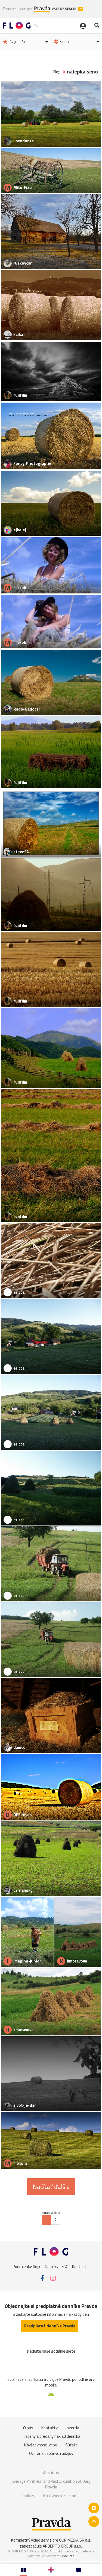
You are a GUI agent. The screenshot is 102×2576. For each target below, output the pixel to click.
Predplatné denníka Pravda (50, 2326)
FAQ (65, 2267)
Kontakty (50, 2428)
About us (51, 2473)
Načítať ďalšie (51, 2187)
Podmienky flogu (27, 2267)
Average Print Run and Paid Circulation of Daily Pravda (51, 2484)
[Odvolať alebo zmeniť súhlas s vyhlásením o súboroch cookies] (94, 2508)
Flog (57, 72)
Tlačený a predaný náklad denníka (51, 2436)
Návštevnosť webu (41, 2445)
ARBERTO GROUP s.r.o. (62, 2546)
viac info (68, 2556)
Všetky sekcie (64, 9)
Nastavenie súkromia (62, 2496)
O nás (28, 2428)
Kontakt (79, 2267)
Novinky (52, 2267)
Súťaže (72, 2445)
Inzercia (72, 2428)
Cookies (28, 2496)
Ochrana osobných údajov (51, 2453)
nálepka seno (82, 72)
